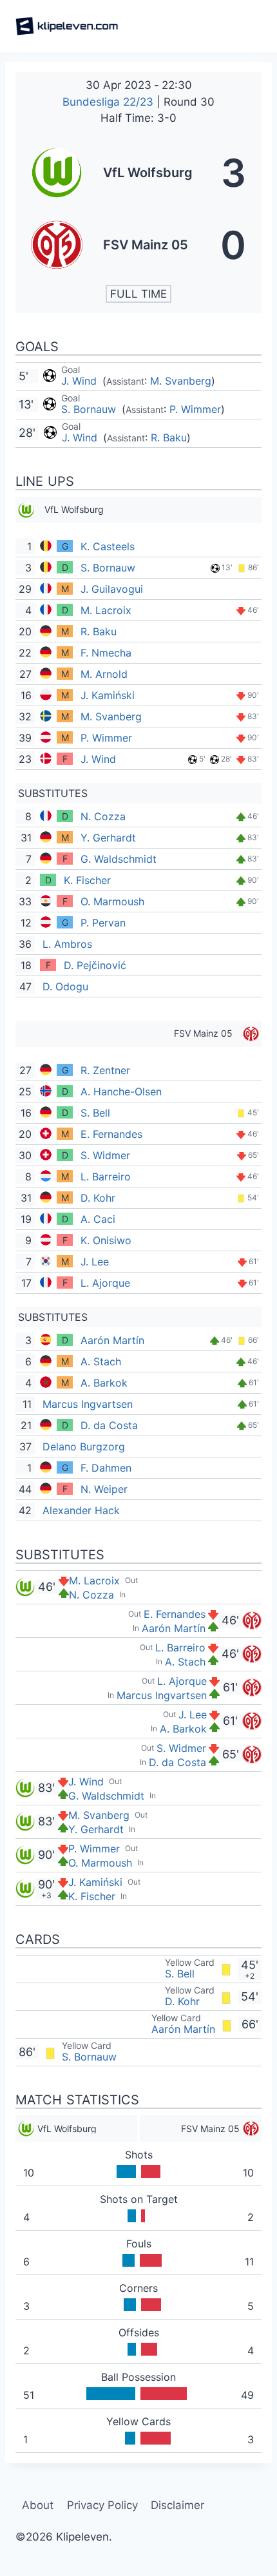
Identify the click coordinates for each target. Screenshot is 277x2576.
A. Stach (101, 1361)
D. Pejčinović (95, 965)
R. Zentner (105, 1070)
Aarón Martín (112, 1340)
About (38, 2505)
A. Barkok (104, 1383)
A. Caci (98, 1219)
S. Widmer (105, 1155)
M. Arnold (104, 674)
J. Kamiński (108, 695)
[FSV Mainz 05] (138, 245)
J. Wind (81, 381)
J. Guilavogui (112, 589)
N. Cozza (103, 816)
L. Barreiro (106, 1177)
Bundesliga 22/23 (110, 102)
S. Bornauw (90, 409)
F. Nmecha (106, 653)
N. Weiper (104, 1489)
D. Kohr (98, 1198)
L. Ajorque (105, 1283)
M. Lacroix (106, 610)
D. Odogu (65, 986)
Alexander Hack (81, 1510)
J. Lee (95, 1262)
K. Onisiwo (106, 1240)
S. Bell (95, 1113)
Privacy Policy (102, 2505)
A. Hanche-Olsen (121, 1091)
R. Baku (169, 437)
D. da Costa (109, 1425)
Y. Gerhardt (108, 838)
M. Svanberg (181, 381)
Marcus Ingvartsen (88, 1404)
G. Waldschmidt (119, 859)
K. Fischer (87, 880)
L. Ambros (67, 944)
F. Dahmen (106, 1468)
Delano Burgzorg (84, 1447)
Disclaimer (177, 2505)
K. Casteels (108, 546)
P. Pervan (103, 923)
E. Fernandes (111, 1134)
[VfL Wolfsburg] (138, 173)
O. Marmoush (112, 901)
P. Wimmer (195, 409)
